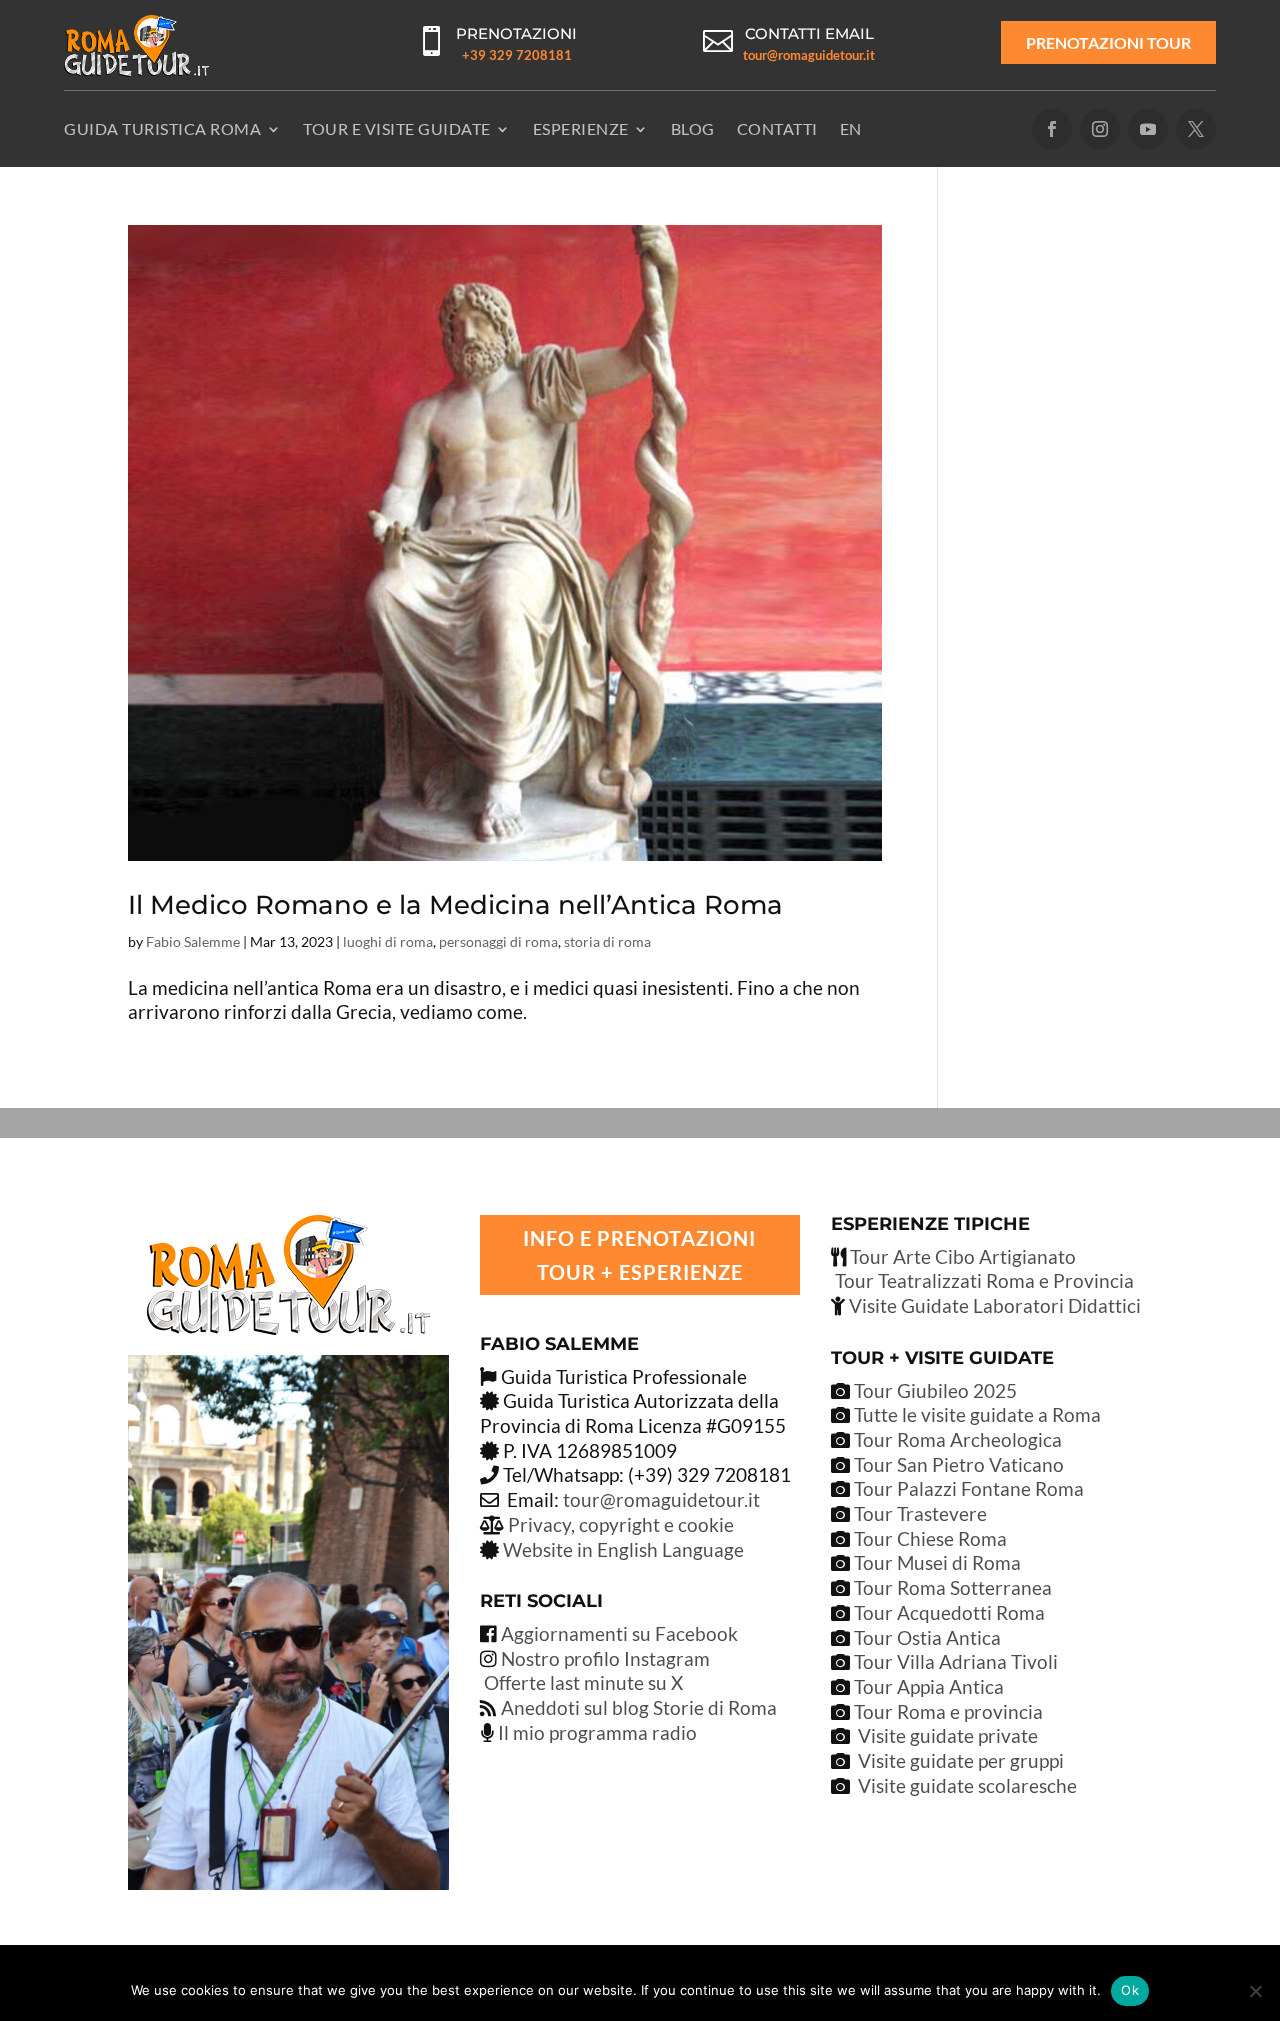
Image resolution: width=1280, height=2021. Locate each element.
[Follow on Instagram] (1100, 129)
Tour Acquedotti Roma (949, 1612)
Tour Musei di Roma (937, 1562)
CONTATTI (777, 128)
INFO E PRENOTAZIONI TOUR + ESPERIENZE (639, 1255)
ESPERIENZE (581, 128)
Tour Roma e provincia (948, 1711)
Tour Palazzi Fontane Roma (967, 1488)
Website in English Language (623, 1549)
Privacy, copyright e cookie (621, 1524)
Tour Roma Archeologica (956, 1439)
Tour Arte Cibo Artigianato (961, 1256)
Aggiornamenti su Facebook (619, 1633)
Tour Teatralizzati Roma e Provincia (982, 1280)
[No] (1255, 1991)
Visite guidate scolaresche (967, 1785)
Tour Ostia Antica (927, 1637)
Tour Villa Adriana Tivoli (956, 1661)
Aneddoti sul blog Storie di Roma (639, 1707)
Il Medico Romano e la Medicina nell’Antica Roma (455, 905)
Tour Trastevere (920, 1513)
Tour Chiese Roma (930, 1538)
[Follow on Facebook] (1052, 129)
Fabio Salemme (193, 941)
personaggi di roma (498, 941)
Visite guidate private (948, 1735)
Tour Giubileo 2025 (933, 1390)
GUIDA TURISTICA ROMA (162, 128)
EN (851, 128)
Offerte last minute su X (583, 1682)
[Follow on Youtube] (1148, 129)
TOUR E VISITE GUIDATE (397, 128)
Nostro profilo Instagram (605, 1658)
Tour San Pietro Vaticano (957, 1464)
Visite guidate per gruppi (961, 1760)
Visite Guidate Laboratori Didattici (993, 1305)
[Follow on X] (1196, 129)
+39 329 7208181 (517, 55)
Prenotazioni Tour (1108, 42)
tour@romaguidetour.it (809, 55)
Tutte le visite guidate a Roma (975, 1414)
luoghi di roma (388, 941)
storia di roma (607, 941)
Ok (1130, 1990)
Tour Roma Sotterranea (953, 1587)
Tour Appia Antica (929, 1686)
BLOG (693, 128)
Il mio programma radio (595, 1732)
